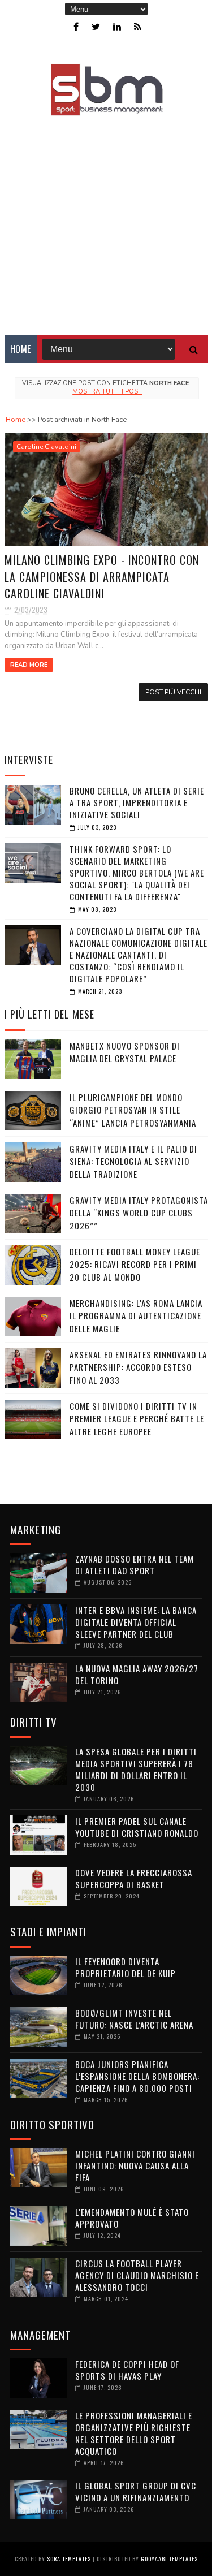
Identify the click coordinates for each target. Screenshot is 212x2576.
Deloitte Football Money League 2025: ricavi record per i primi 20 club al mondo (135, 1264)
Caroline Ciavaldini (46, 447)
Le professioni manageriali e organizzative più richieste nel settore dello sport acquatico (134, 2433)
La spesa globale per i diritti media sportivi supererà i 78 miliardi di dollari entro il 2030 (136, 1769)
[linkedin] (117, 27)
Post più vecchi (173, 692)
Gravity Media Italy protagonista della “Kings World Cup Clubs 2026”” (139, 1213)
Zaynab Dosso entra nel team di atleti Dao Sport (135, 1565)
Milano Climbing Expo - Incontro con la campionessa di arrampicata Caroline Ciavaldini (102, 577)
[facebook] (76, 27)
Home (21, 349)
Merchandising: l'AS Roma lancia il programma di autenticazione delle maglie (136, 1316)
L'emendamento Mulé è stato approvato (132, 2218)
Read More (29, 665)
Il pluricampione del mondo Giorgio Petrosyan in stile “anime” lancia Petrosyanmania (133, 1110)
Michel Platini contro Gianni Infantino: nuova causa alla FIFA (135, 2165)
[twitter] (96, 27)
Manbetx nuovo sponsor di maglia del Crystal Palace (125, 1052)
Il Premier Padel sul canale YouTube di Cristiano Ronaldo (137, 1827)
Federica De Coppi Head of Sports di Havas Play (127, 2370)
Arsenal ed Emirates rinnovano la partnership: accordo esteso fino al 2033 (138, 1367)
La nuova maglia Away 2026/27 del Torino (137, 1674)
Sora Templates (69, 2559)
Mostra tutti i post (107, 392)
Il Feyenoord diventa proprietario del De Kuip (126, 1967)
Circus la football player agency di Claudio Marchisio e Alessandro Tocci (137, 2275)
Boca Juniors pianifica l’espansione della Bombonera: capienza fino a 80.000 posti (137, 2076)
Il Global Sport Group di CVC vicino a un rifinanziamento (136, 2491)
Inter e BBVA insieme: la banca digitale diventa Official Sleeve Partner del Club (136, 1622)
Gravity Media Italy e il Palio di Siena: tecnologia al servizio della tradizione (133, 1161)
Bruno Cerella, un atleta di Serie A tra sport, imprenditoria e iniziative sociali (137, 802)
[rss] (138, 27)
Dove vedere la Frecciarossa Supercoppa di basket (134, 1878)
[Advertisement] (106, 217)
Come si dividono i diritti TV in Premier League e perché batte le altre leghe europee (137, 1419)
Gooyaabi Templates (169, 2559)
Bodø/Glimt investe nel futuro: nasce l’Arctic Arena (134, 2019)
